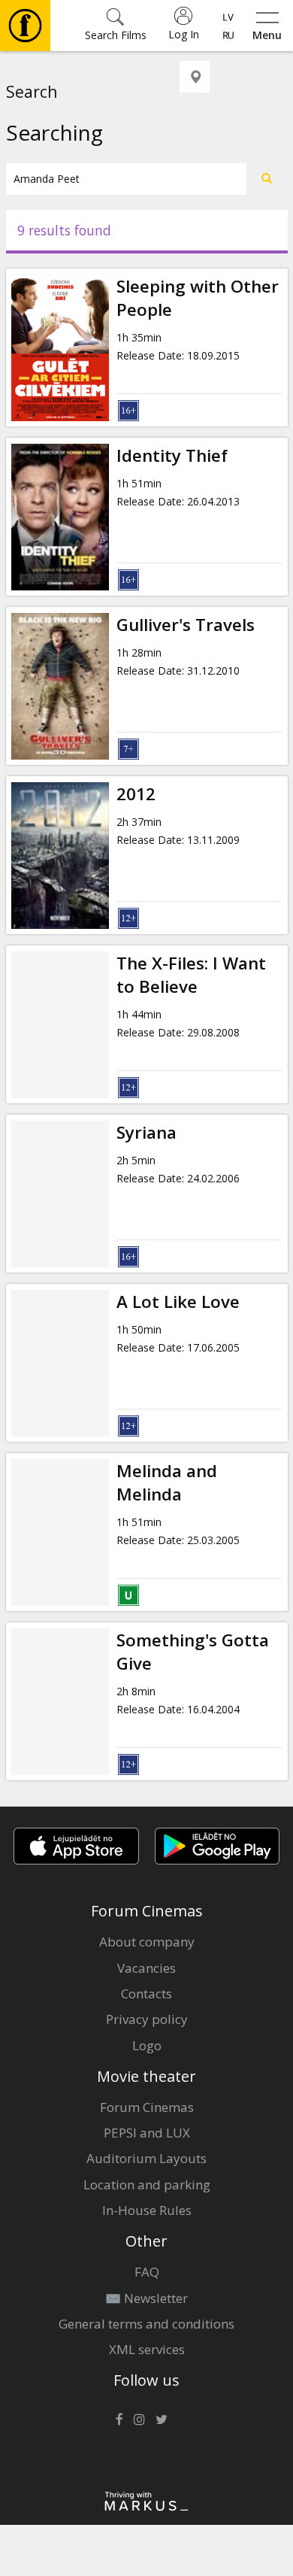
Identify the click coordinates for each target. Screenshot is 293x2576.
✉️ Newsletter (146, 2298)
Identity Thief (172, 455)
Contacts (146, 1993)
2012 (136, 794)
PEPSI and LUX (147, 2133)
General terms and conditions (146, 2324)
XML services (147, 2349)
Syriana (146, 1132)
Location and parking (147, 2185)
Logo (147, 2045)
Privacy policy (147, 2019)
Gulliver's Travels (186, 625)
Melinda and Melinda (167, 1482)
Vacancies (146, 1968)
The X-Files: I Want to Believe (191, 975)
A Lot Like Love (178, 1302)
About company (147, 1942)
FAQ (147, 2272)
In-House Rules (147, 2210)
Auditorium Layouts (146, 2158)
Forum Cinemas (147, 2107)
